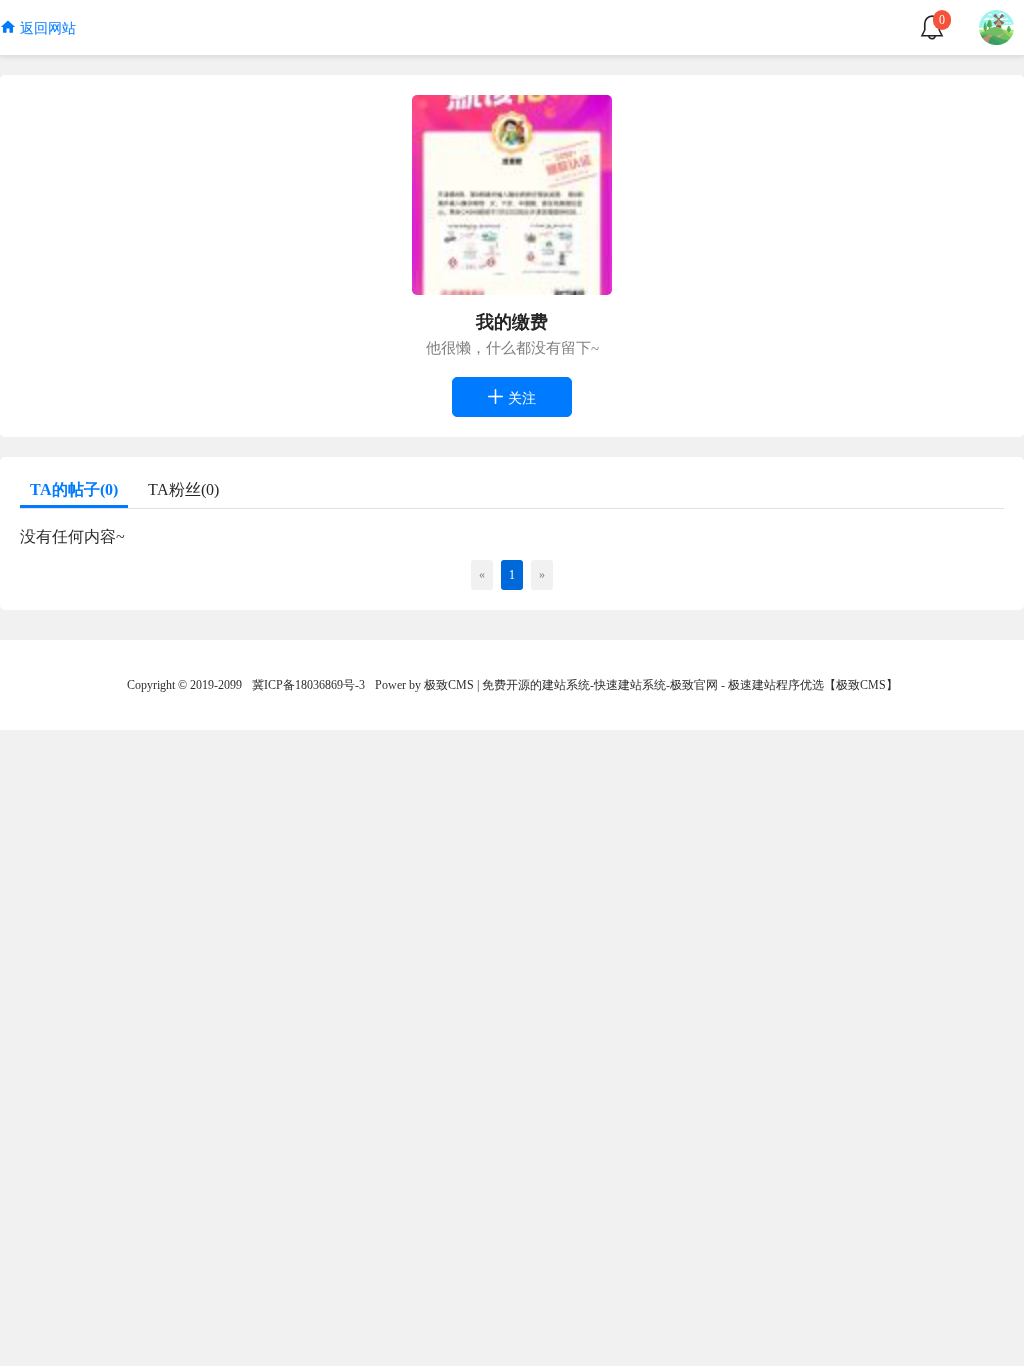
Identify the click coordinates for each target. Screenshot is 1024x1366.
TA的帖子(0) (74, 489)
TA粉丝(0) (183, 489)
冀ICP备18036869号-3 (308, 685)
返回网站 (46, 28)
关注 (520, 398)
